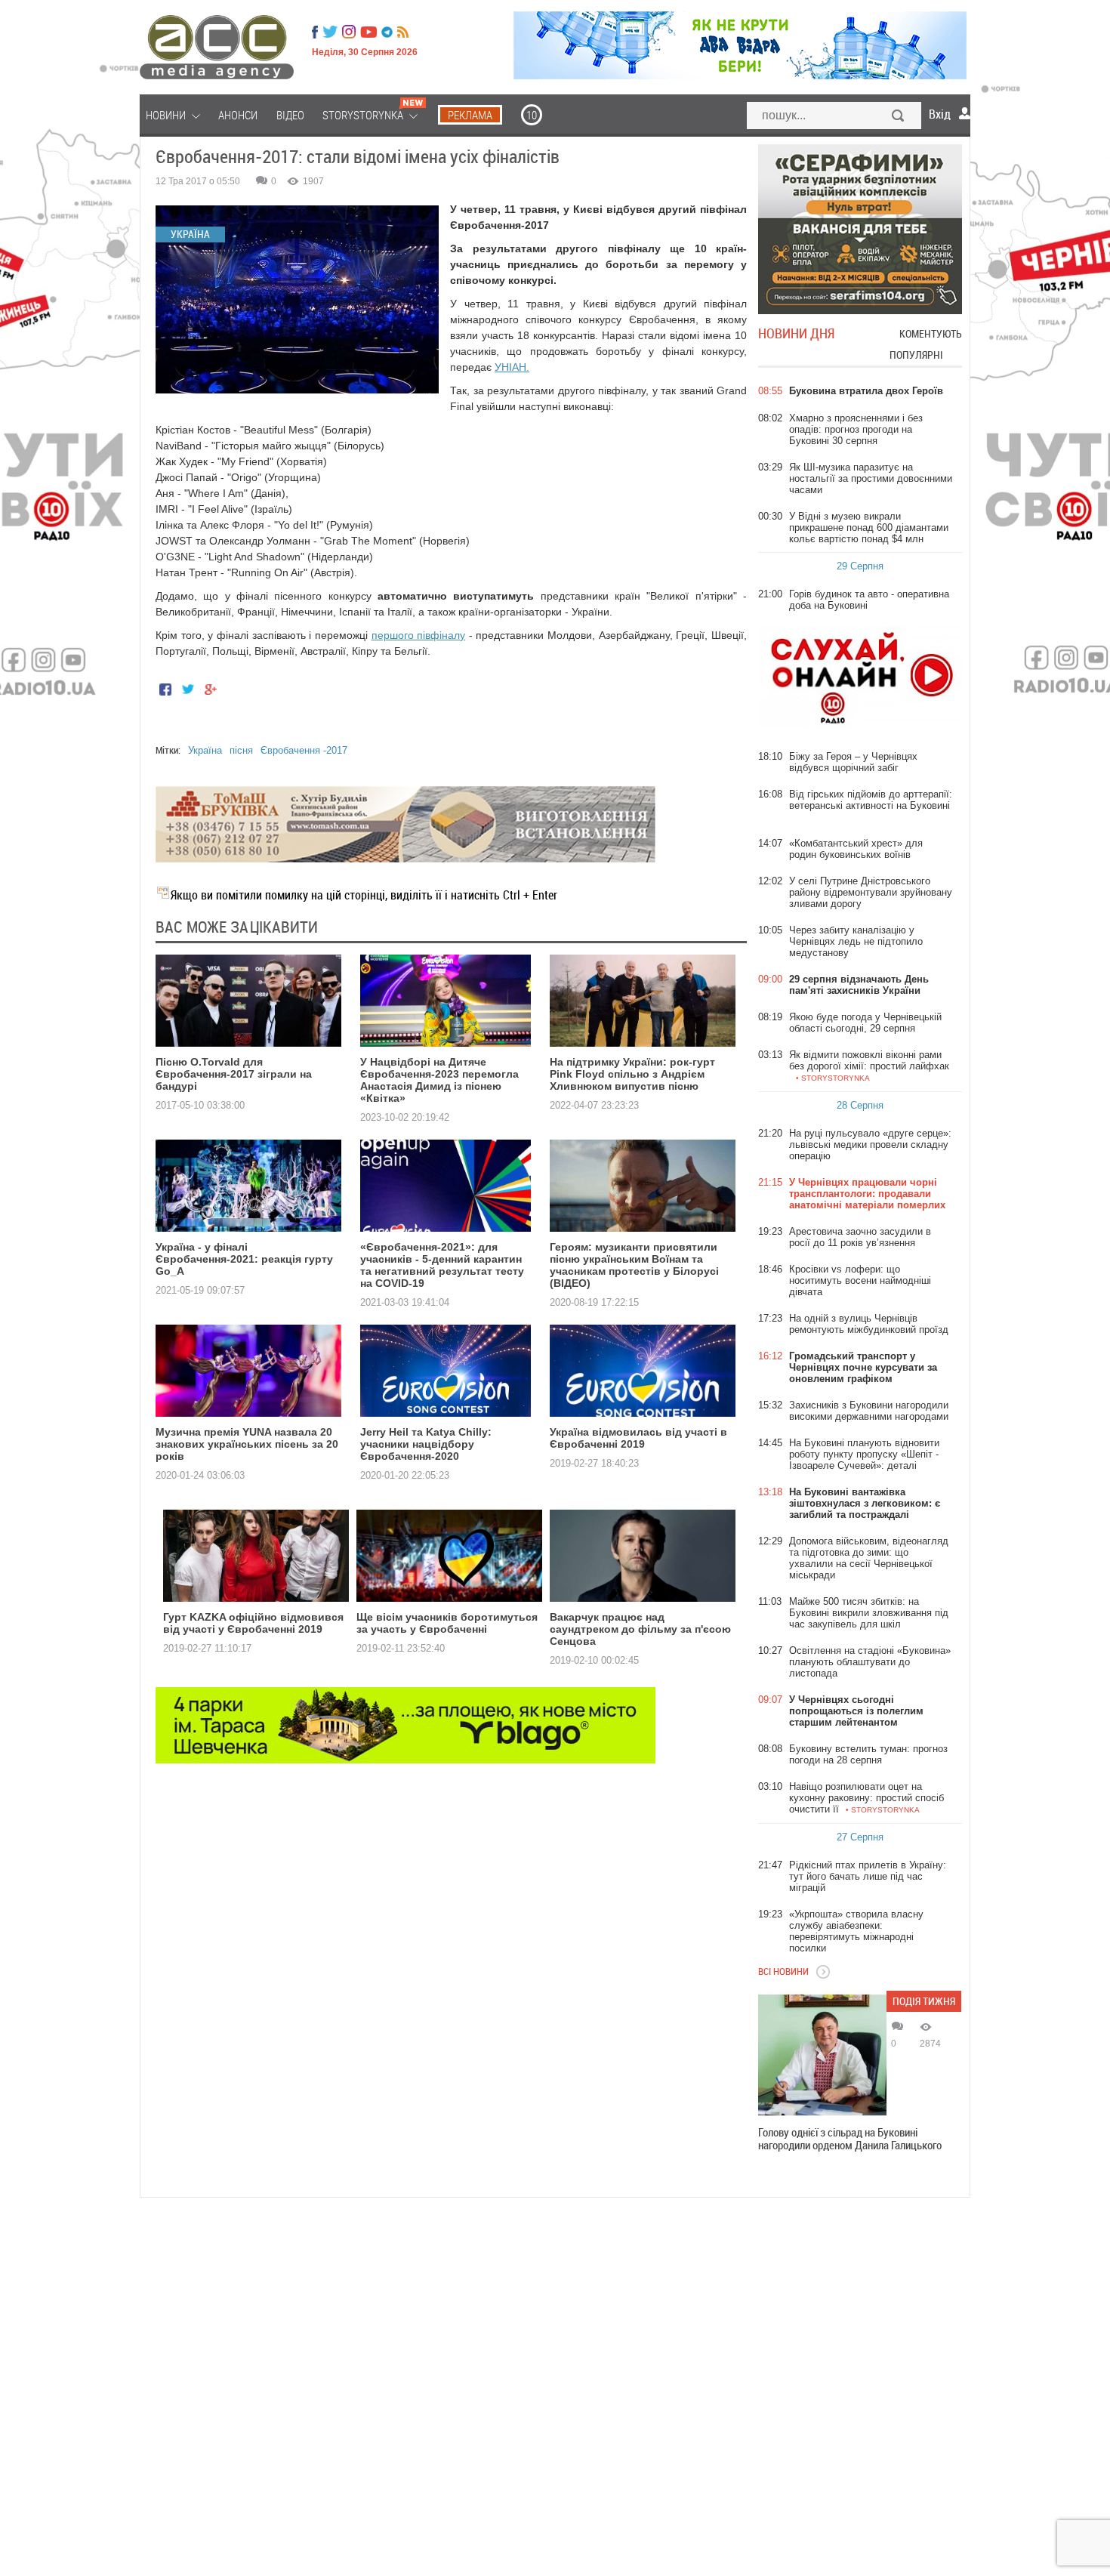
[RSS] (403, 32)
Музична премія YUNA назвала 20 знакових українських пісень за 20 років (247, 1444)
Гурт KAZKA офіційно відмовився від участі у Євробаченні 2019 (253, 1623)
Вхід (940, 114)
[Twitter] (330, 32)
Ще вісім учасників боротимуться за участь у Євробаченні (447, 1623)
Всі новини (783, 1971)
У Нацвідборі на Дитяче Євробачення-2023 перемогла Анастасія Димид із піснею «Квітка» (439, 1080)
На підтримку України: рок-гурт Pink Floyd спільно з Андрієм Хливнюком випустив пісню (632, 1074)
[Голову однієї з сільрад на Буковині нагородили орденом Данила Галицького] (822, 2055)
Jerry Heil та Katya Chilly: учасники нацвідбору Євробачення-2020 (426, 1444)
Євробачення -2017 (304, 750)
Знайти (899, 117)
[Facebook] (315, 32)
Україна (205, 750)
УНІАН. (512, 367)
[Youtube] (368, 32)
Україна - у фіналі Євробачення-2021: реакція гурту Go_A (244, 1259)
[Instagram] (350, 32)
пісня (241, 750)
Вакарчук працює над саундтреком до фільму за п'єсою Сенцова (640, 1629)
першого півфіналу (419, 635)
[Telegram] (387, 32)
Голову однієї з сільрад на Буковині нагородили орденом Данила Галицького (850, 2139)
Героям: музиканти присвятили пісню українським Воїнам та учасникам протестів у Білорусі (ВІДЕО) (634, 1265)
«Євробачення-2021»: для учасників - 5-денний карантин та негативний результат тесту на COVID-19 (442, 1265)
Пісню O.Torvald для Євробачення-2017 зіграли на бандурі (234, 1074)
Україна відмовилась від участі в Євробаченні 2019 (638, 1438)
